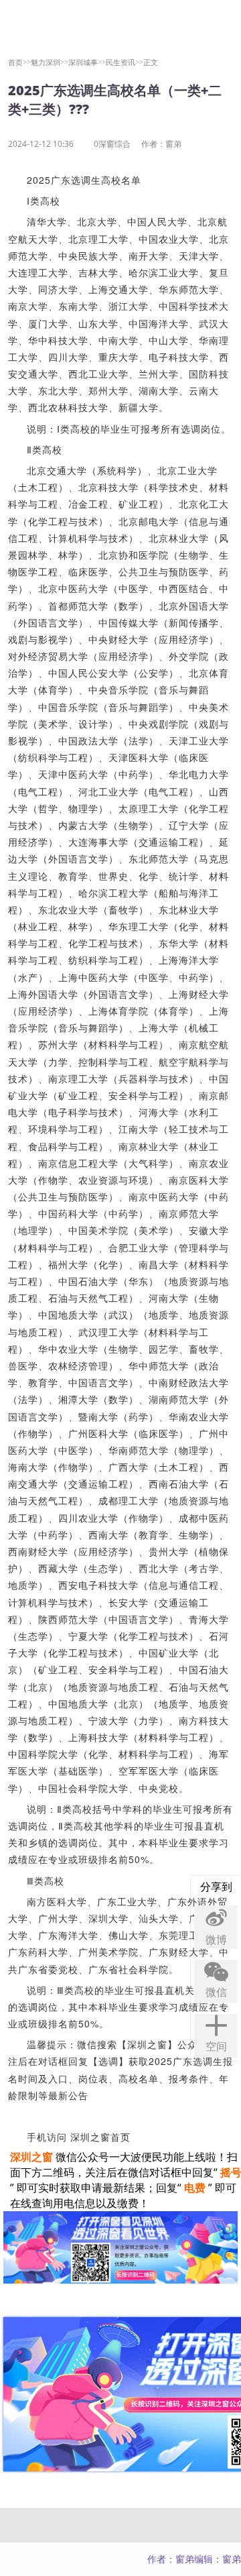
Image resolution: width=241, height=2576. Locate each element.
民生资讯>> (125, 62)
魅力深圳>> (50, 62)
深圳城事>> (87, 62)
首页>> (19, 62)
